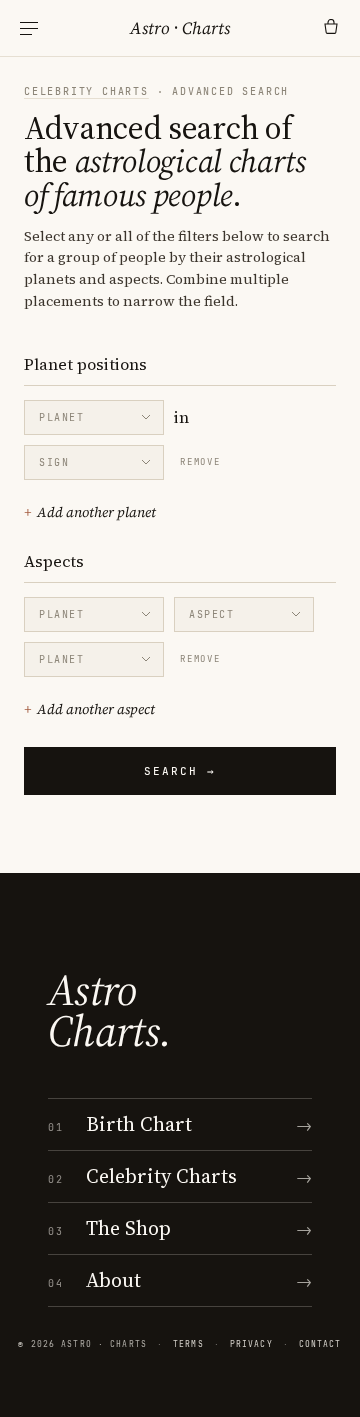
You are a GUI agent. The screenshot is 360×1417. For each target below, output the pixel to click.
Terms (188, 1344)
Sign (54, 462)
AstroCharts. (109, 1011)
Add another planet (90, 512)
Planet (62, 417)
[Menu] (29, 28)
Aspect (212, 614)
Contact (320, 1344)
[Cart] (331, 28)
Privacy (251, 1344)
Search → (180, 771)
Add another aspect (89, 709)
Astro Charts (180, 28)
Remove (200, 462)
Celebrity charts (86, 91)
